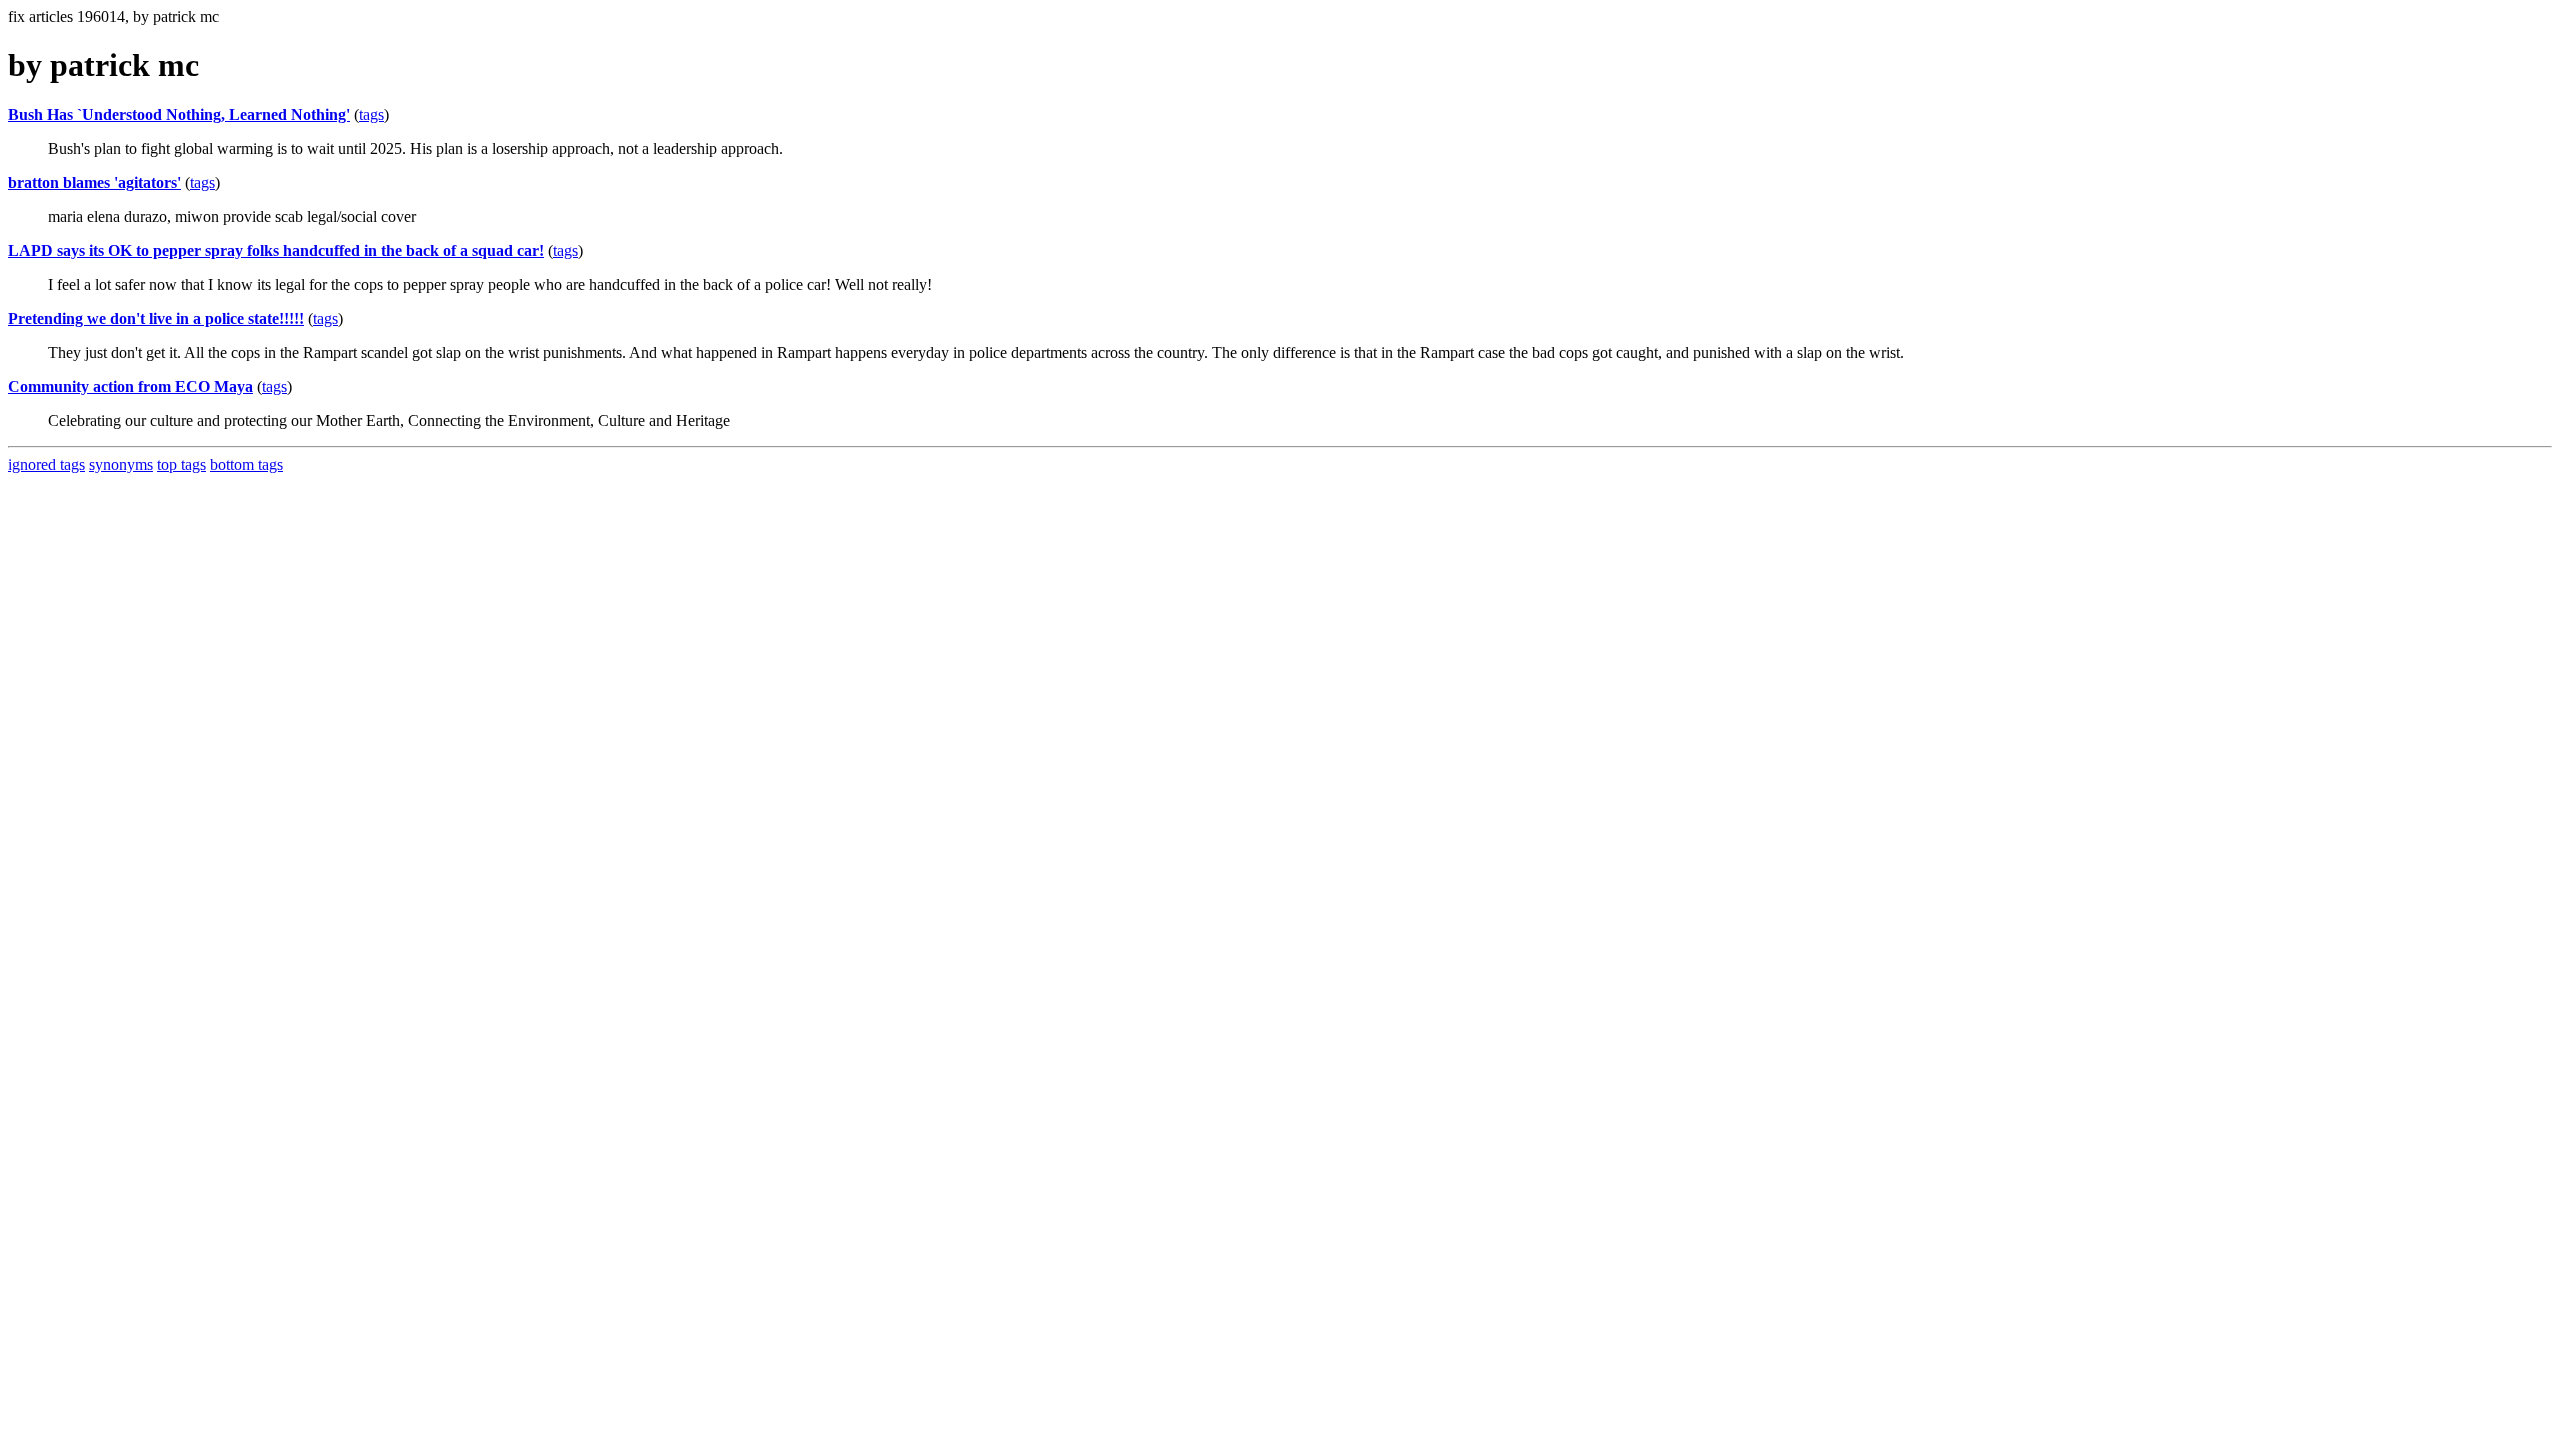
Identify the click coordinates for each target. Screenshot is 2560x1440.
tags (371, 114)
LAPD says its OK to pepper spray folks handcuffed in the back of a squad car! (276, 250)
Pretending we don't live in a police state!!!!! (156, 318)
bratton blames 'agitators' (94, 182)
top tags (181, 464)
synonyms (121, 464)
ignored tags (46, 464)
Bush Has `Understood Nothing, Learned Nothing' (179, 114)
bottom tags (246, 464)
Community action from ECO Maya (130, 386)
